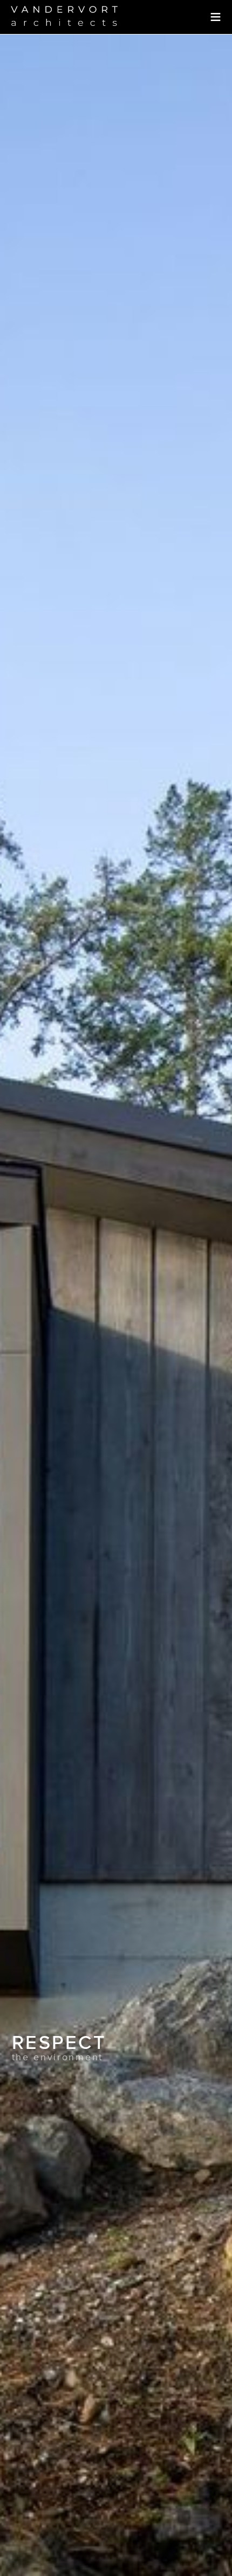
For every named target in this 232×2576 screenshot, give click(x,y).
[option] (116, 1305)
